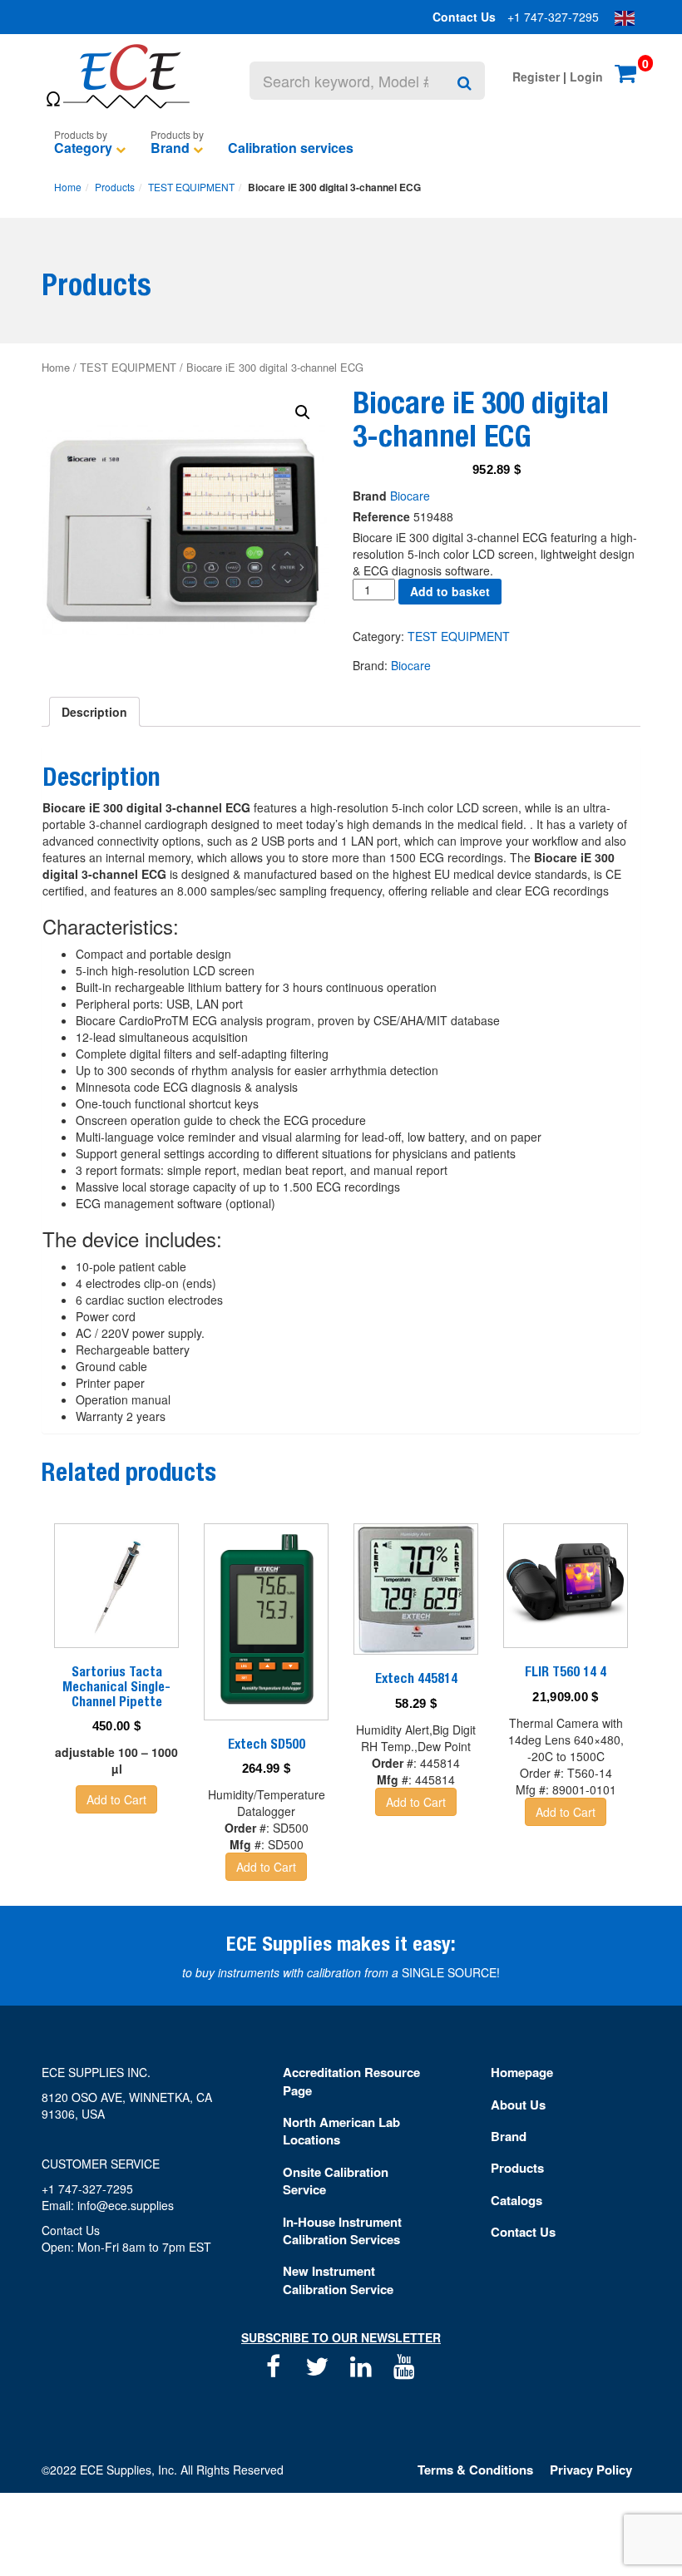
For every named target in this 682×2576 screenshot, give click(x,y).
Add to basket (450, 591)
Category (83, 148)
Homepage (522, 2072)
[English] (625, 17)
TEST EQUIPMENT (191, 187)
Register (536, 76)
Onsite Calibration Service (336, 2181)
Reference (381, 516)
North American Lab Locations (341, 2131)
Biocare (410, 496)
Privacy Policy (591, 2470)
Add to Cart (116, 1799)
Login (586, 76)
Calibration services (291, 148)
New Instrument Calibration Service (338, 2280)
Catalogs (516, 2200)
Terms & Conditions (475, 2470)
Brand (170, 148)
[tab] (94, 712)
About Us (518, 2105)
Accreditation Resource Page (351, 2081)
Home (68, 187)
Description (94, 712)
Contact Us (464, 17)
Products (115, 187)
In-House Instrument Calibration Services (342, 2231)
